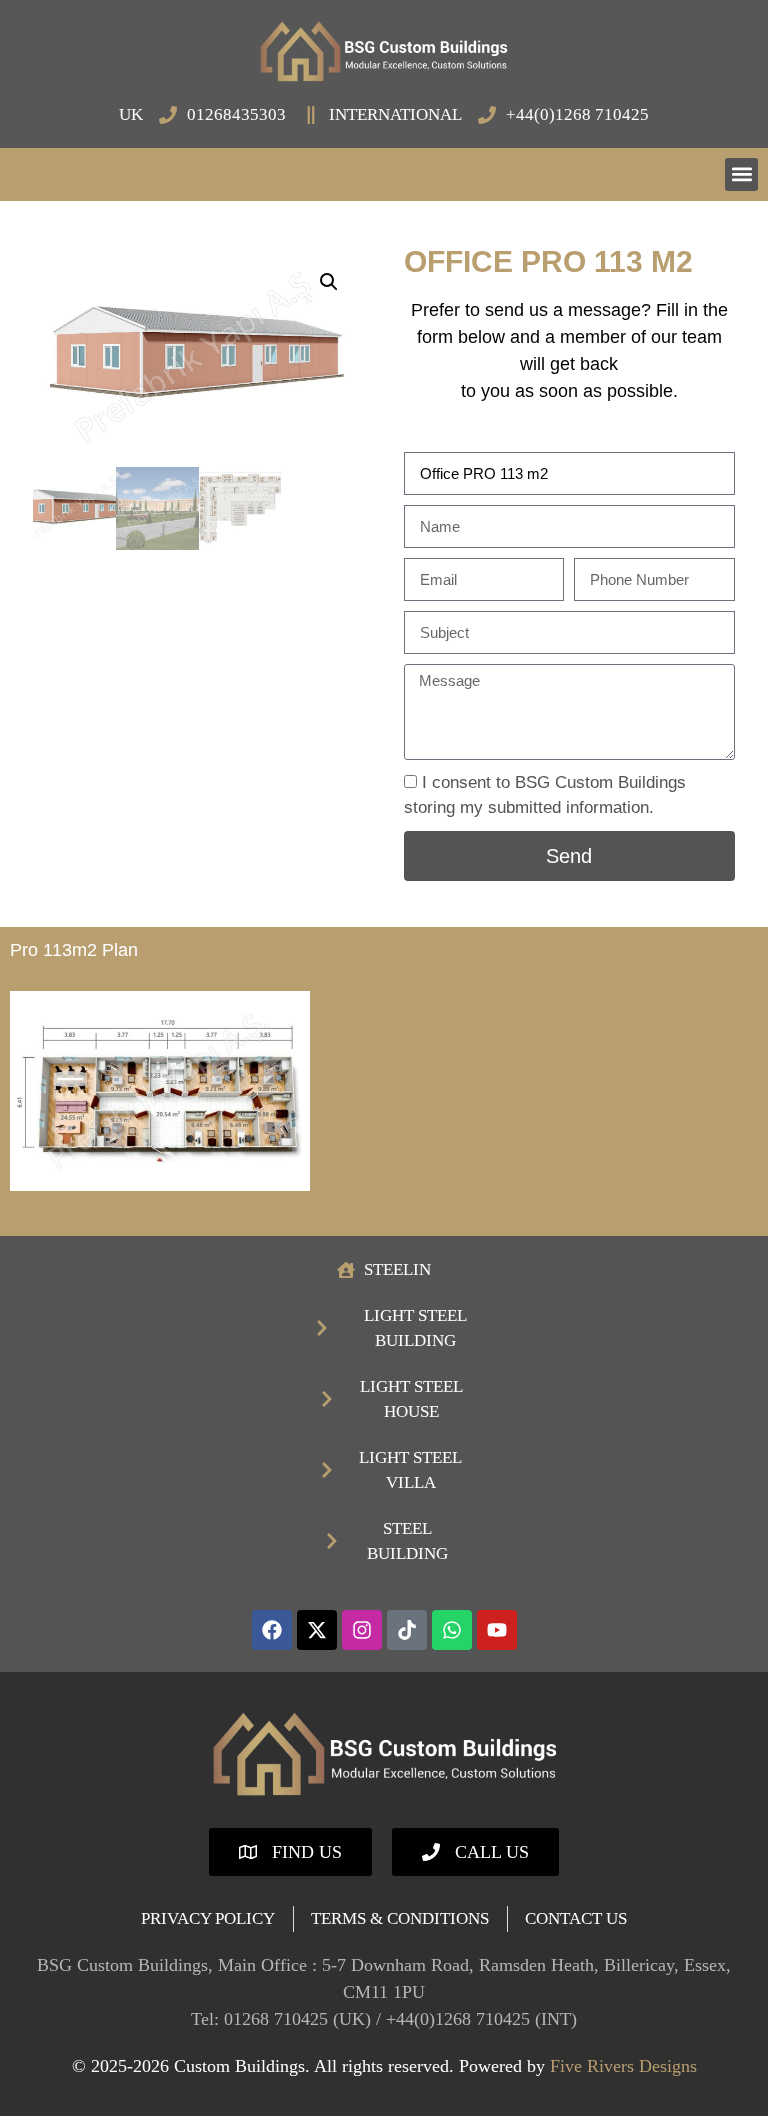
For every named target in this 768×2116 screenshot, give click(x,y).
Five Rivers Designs (623, 2066)
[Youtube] (497, 1630)
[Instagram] (362, 1630)
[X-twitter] (317, 1630)
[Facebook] (272, 1630)
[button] (741, 174)
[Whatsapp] (452, 1630)
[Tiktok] (407, 1630)
